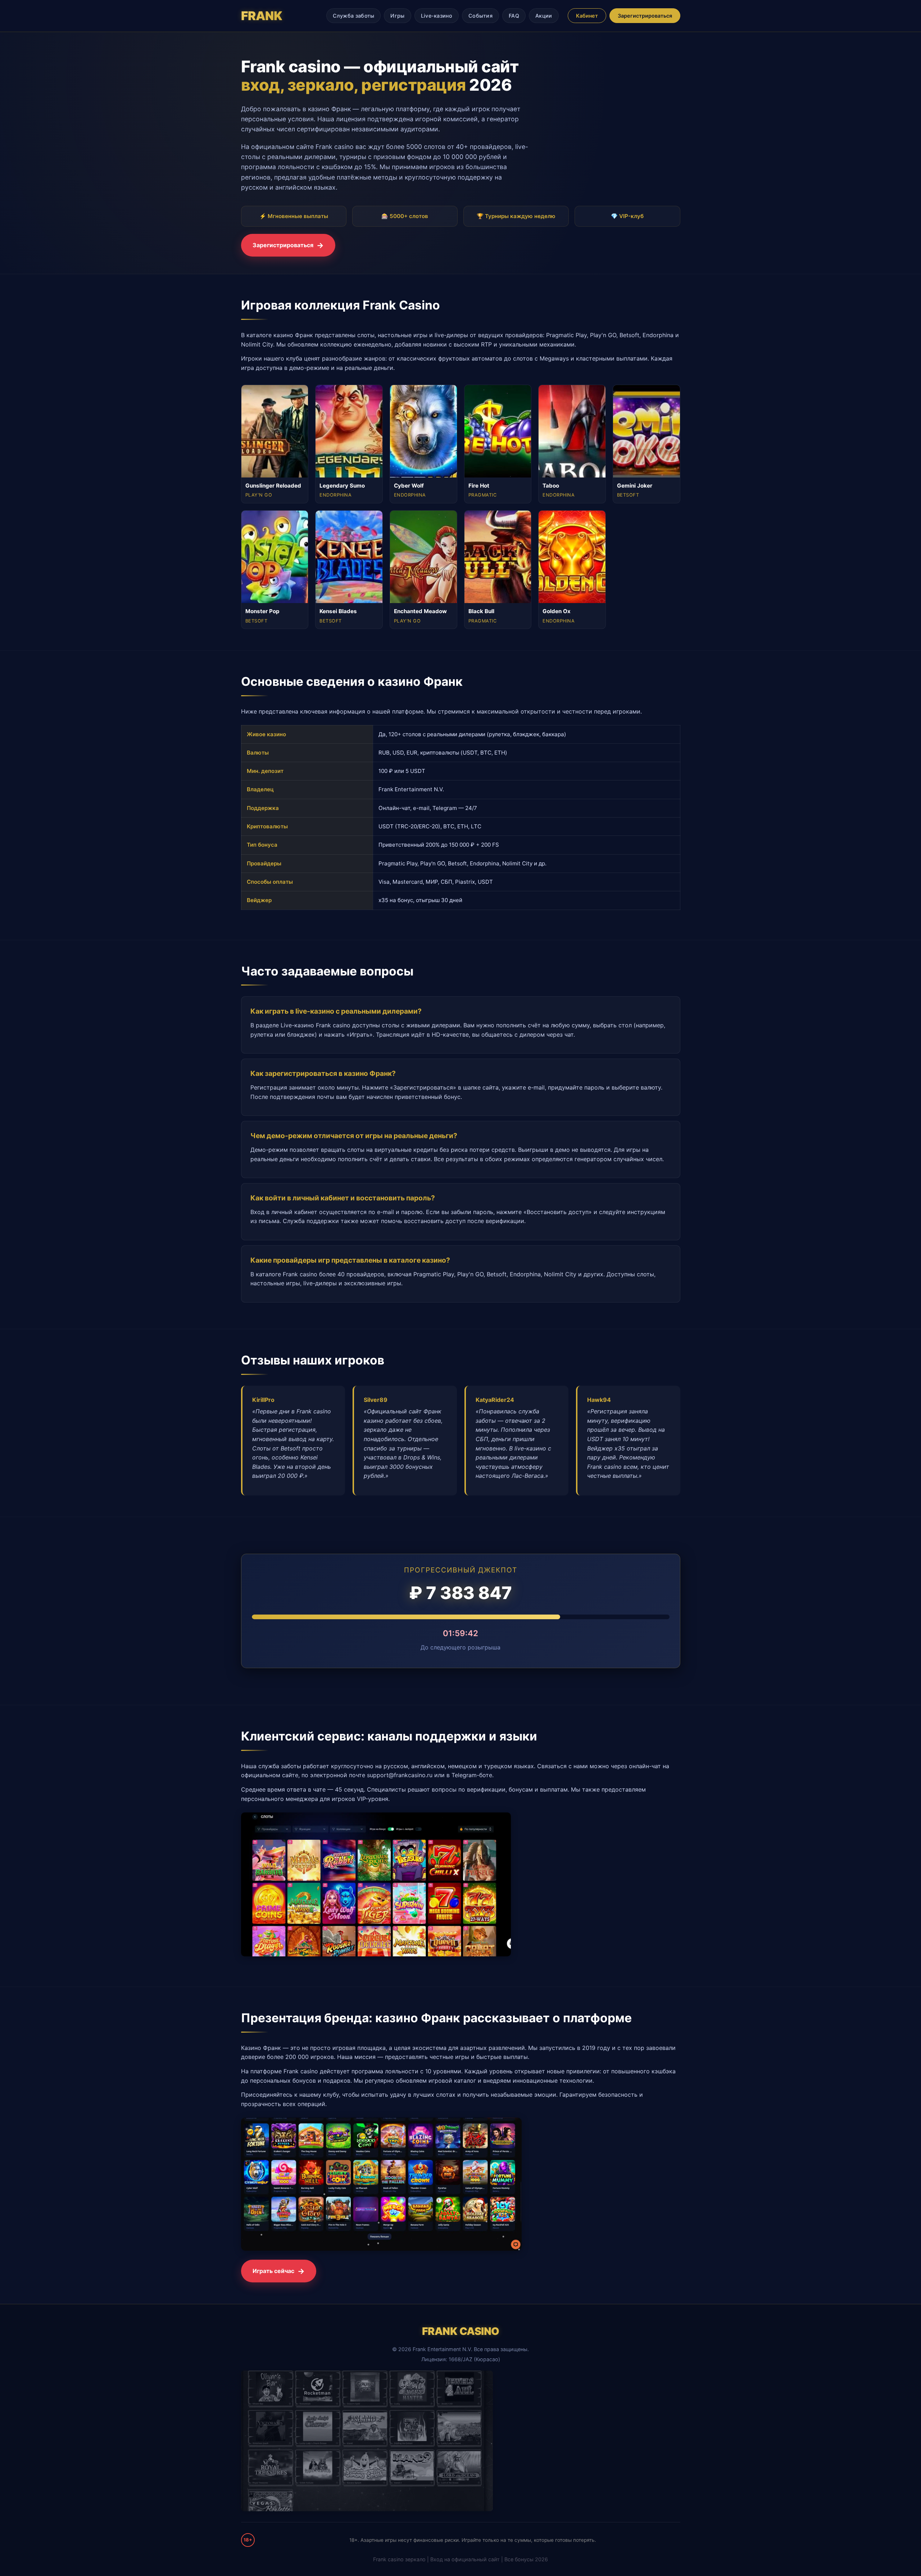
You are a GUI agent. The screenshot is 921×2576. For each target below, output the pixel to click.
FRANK (262, 16)
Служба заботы (354, 16)
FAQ (514, 16)
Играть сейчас (273, 2271)
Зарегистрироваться (645, 16)
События (480, 16)
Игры (397, 16)
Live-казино (437, 16)
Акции (544, 16)
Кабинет (587, 16)
